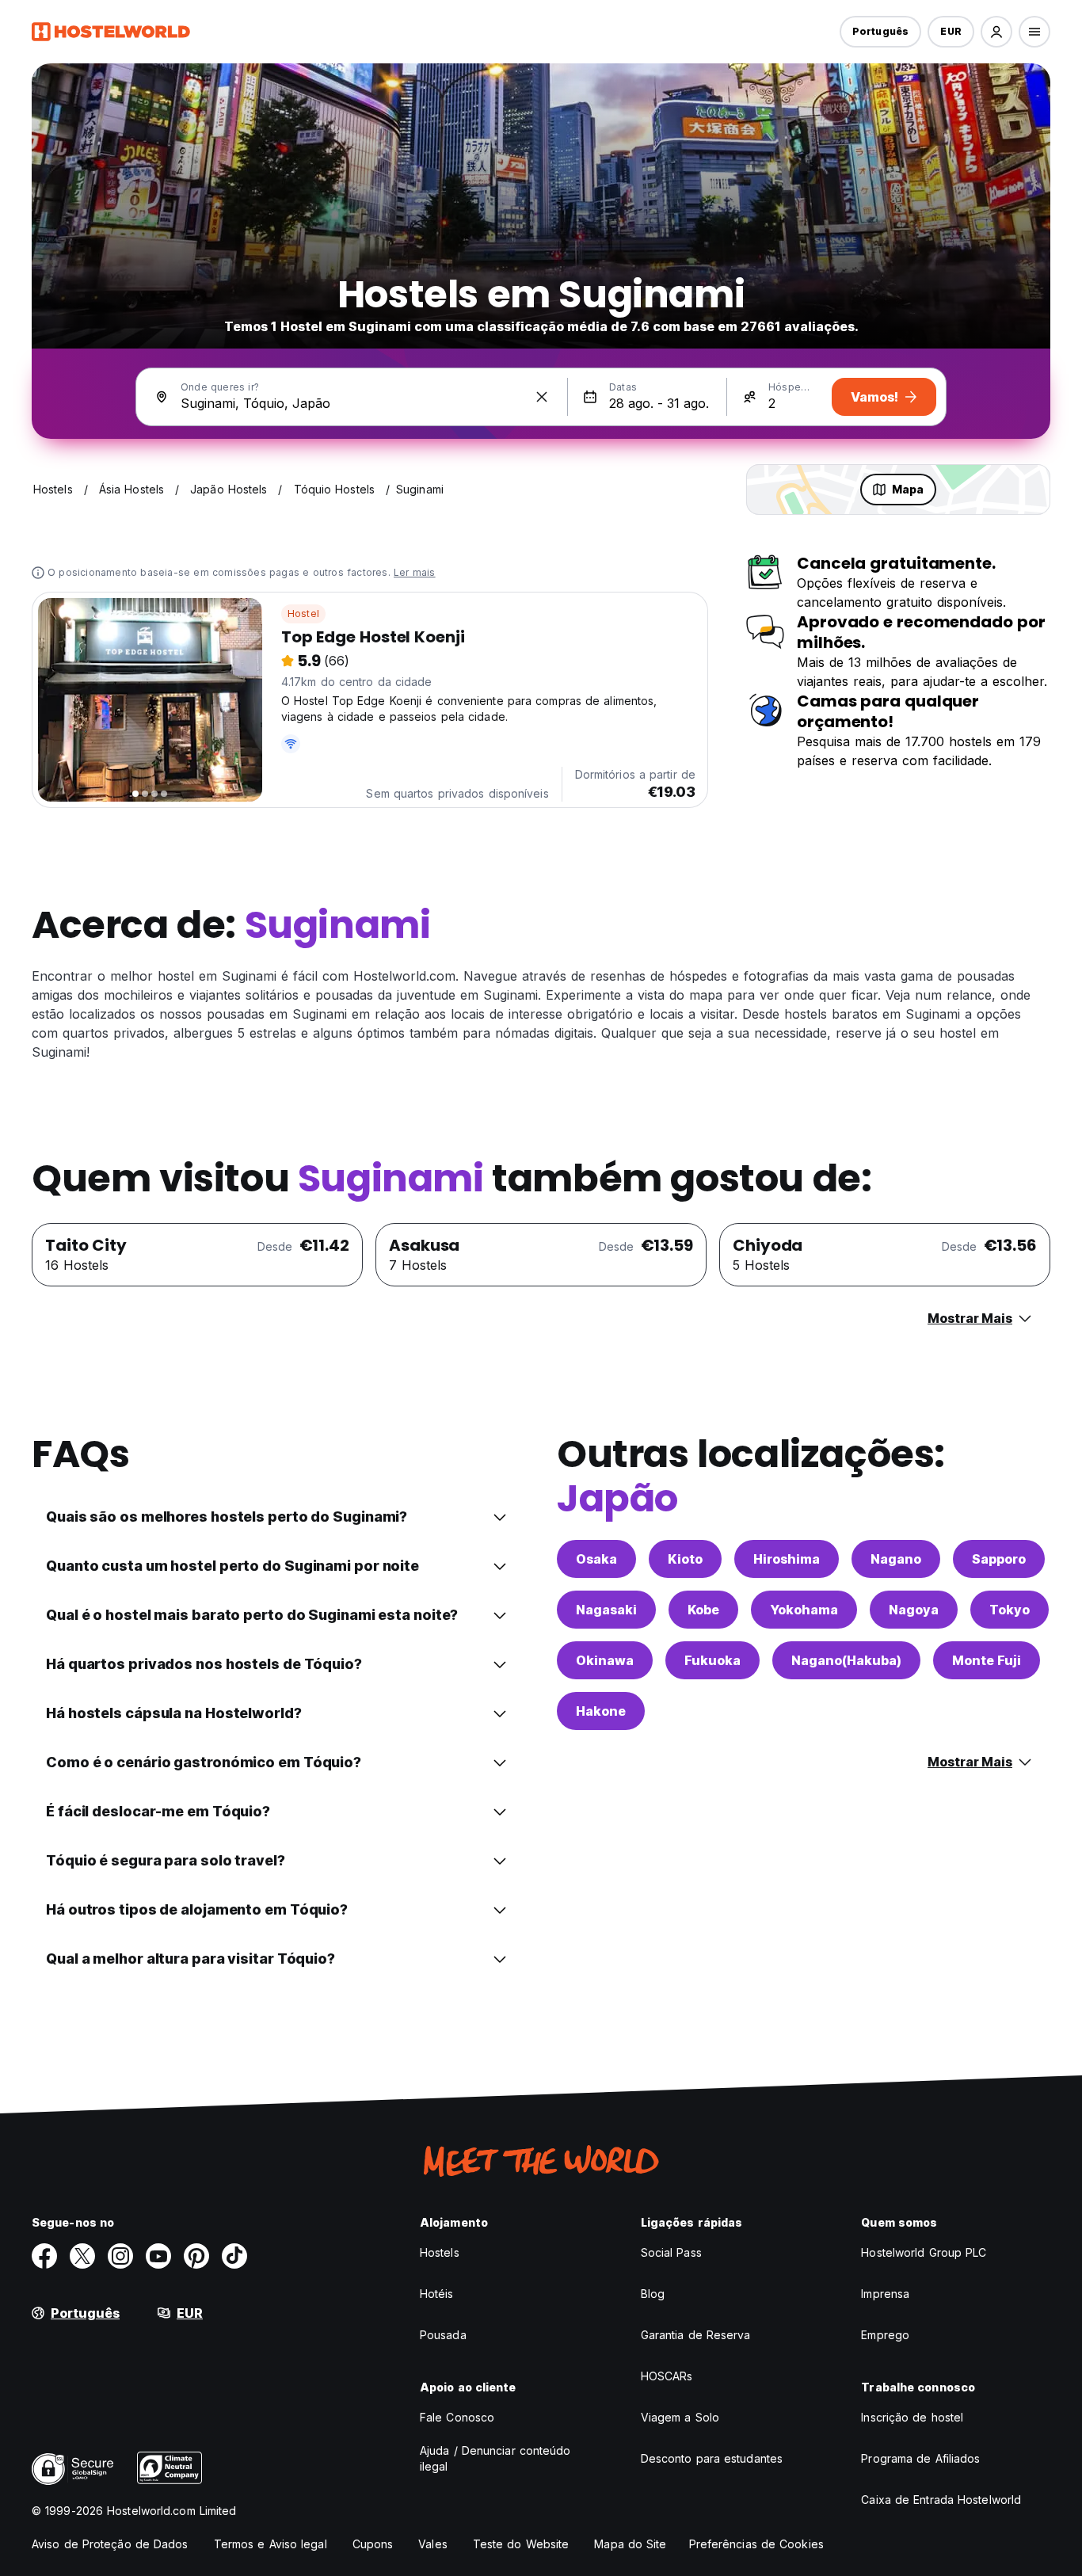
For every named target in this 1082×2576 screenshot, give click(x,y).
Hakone (601, 1711)
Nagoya (914, 1610)
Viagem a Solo (680, 2417)
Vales (433, 2544)
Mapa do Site (630, 2544)
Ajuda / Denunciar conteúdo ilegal (495, 2458)
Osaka (596, 1559)
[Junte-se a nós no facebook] (44, 2256)
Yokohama (804, 1610)
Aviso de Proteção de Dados (110, 2544)
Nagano (896, 1559)
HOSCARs (667, 2376)
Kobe (703, 1610)
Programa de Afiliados (920, 2458)
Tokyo (1010, 1610)
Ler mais (415, 572)
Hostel (303, 614)
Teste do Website (521, 2544)
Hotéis (437, 2294)
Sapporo (999, 1559)
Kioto (685, 1559)
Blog (653, 2294)
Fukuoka (712, 1660)
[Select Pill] (996, 32)
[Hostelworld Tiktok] (234, 2256)
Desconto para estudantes (712, 2458)
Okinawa (605, 1660)
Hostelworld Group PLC (924, 2252)
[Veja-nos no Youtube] (158, 2256)
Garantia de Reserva (696, 2335)
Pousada (443, 2335)
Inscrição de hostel (912, 2417)
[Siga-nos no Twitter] (82, 2256)
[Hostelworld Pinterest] (196, 2256)
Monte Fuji (987, 1660)
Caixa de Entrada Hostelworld (941, 2500)
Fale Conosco (457, 2417)
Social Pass (671, 2252)
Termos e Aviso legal (270, 2544)
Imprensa (885, 2294)
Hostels (440, 2252)
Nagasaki (606, 1610)
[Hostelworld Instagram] (120, 2256)
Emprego (885, 2335)
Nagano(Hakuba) (846, 1660)
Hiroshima (787, 1559)
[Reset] (542, 397)
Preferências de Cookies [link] (756, 2544)
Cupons (373, 2544)
